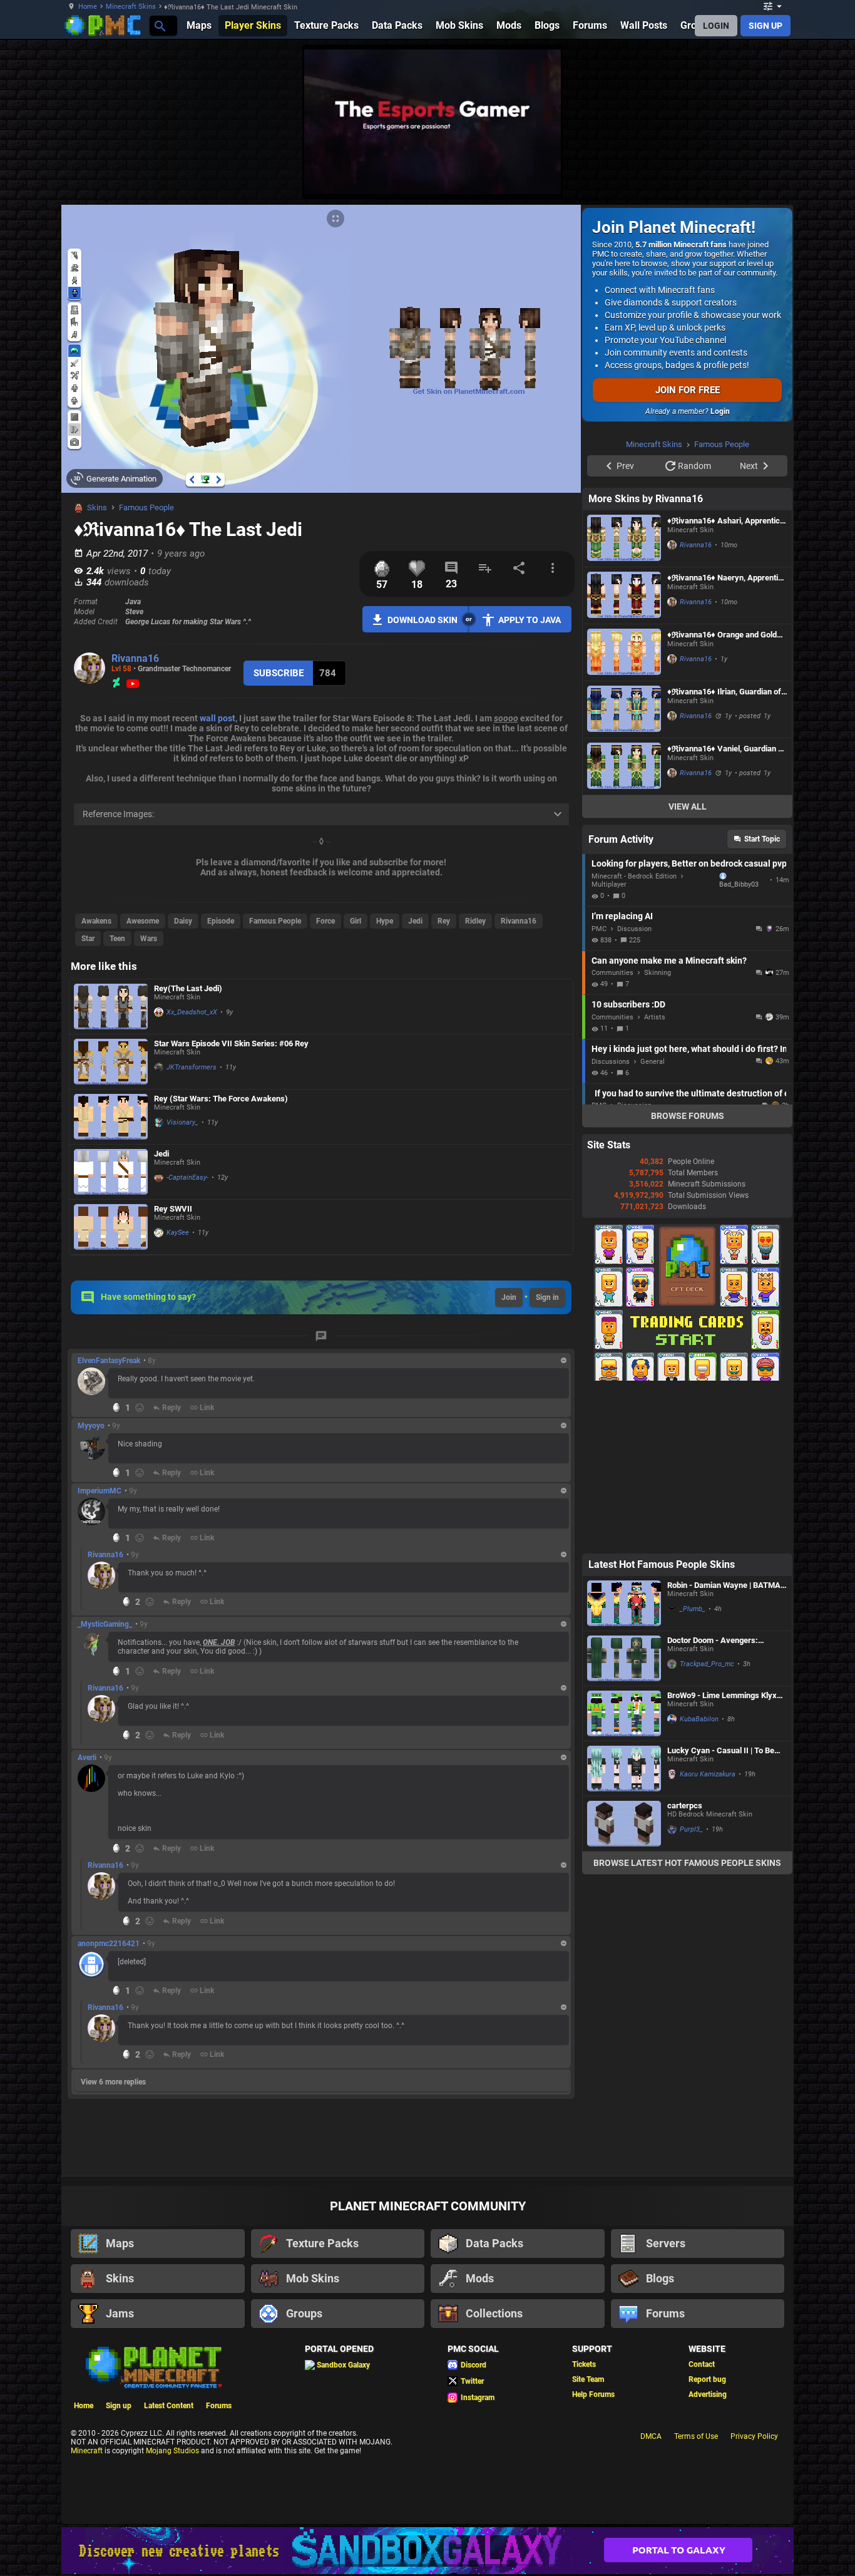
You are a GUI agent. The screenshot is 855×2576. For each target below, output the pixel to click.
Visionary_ (182, 1122)
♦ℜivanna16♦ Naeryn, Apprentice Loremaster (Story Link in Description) (727, 736)
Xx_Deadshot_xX (192, 1012)
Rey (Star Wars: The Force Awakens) (221, 1099)
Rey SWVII (173, 1209)
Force (325, 921)
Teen (117, 939)
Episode (221, 921)
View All (688, 965)
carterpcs (685, 1964)
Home (88, 7)
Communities (612, 1131)
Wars (149, 939)
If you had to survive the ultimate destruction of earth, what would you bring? (690, 1252)
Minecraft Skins (131, 7)
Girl (356, 921)
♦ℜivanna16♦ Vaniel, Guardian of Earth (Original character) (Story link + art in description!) (726, 907)
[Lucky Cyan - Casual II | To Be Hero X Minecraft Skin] (624, 1927)
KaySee (178, 1233)
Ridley (475, 921)
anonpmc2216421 (109, 1944)
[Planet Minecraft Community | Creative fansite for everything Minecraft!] (153, 2366)
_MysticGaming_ (105, 1624)
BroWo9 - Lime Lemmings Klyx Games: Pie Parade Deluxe (722, 1854)
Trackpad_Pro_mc (707, 1822)
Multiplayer (609, 1043)
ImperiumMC (100, 1491)
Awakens (96, 921)
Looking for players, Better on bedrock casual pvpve (689, 1022)
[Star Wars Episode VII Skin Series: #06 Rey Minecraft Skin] (111, 1062)
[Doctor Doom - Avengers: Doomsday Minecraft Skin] (624, 1817)
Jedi (415, 921)
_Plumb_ (693, 1767)
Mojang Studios (172, 2451)
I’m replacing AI (622, 1074)
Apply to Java (530, 620)
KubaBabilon (699, 1878)
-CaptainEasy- (187, 1177)
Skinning (658, 1131)
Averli (87, 1758)
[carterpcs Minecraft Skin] (624, 1982)
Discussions (611, 1220)
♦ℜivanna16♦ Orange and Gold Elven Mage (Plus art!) (722, 793)
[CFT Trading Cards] (687, 1537)
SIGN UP (765, 26)
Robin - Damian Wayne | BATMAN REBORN (727, 1744)
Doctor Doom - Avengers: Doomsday (713, 1799)
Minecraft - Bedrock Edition (634, 1035)
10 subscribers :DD (628, 1163)
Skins (97, 507)
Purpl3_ (691, 1988)
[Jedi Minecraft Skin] (111, 1172)
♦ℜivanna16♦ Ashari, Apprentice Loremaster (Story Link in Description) (726, 679)
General (653, 1220)
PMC (599, 1087)
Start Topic (762, 997)
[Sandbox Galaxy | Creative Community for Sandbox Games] (427, 2551)
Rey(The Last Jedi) (188, 988)
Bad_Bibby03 (739, 1043)
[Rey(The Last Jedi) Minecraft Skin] (111, 1007)
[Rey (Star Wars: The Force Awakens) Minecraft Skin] (111, 1117)
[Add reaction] (140, 1408)
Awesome (143, 921)
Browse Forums (688, 1274)
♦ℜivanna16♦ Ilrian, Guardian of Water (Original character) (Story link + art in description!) (726, 850)
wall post (218, 718)
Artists (655, 1176)
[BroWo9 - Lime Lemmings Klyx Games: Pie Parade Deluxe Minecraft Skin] (624, 1872)
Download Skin (422, 620)
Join (509, 1297)
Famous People (146, 507)
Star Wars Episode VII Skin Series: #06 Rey (231, 1043)
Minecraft (87, 2451)
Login (720, 411)
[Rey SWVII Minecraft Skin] (111, 1227)
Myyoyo (91, 1426)
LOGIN (716, 26)
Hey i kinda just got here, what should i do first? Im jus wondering (689, 1207)
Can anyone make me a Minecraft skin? (669, 1119)
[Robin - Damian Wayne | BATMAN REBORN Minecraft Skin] (624, 1762)
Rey (444, 921)
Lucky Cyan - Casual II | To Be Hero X (721, 1909)
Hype (385, 921)
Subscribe (279, 673)
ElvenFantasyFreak (109, 1361)
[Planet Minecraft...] (159, 25)
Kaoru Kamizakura (708, 1933)
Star (88, 939)
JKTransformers (192, 1067)
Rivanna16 (135, 658)
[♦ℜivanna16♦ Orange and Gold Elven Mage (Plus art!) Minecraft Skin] (624, 811)
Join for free (688, 390)
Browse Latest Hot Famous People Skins (687, 2021)
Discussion (634, 1087)
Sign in (547, 1297)
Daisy (183, 921)
